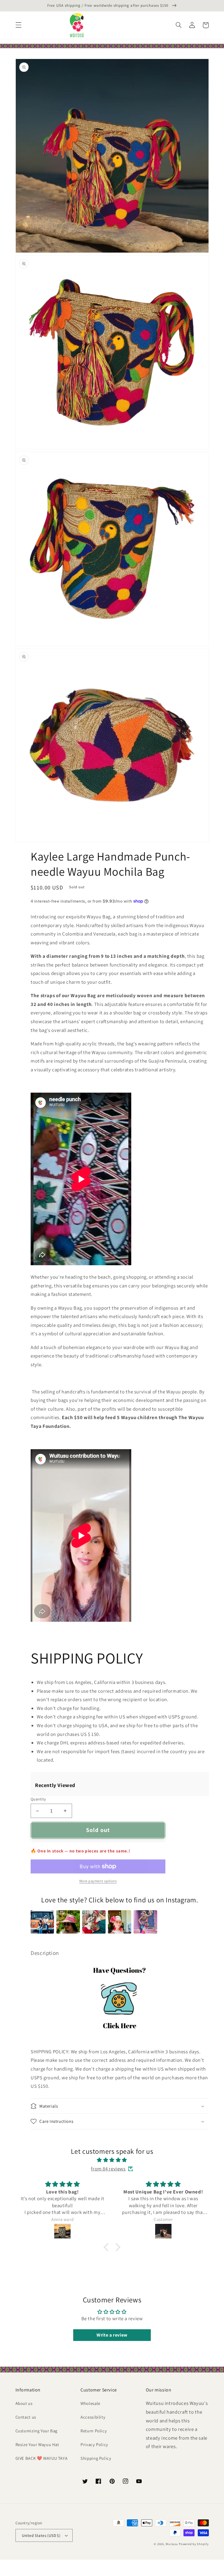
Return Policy (94, 2431)
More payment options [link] (98, 1881)
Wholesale (90, 2403)
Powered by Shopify (194, 2544)
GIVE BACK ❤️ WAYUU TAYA (42, 2458)
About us (24, 2403)
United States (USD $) (41, 2535)
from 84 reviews (108, 2169)
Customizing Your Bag (37, 2431)
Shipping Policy (96, 2458)
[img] (112, 2160)
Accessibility (93, 2417)
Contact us (26, 2417)
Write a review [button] (112, 2335)
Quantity (38, 1799)
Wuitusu (172, 2544)
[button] (18, 25)
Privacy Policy (94, 2444)
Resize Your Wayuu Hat (37, 2444)
